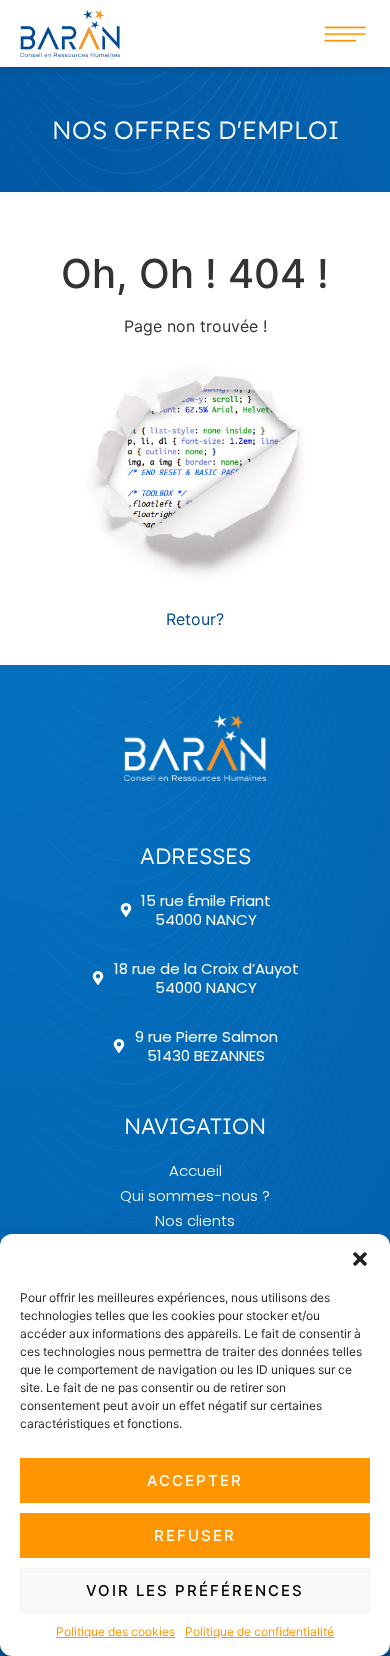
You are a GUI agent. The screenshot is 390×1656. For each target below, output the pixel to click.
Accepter (195, 1480)
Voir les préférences (195, 1590)
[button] (360, 1259)
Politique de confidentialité (259, 1631)
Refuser (195, 1535)
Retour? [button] (195, 619)
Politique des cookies (115, 1631)
